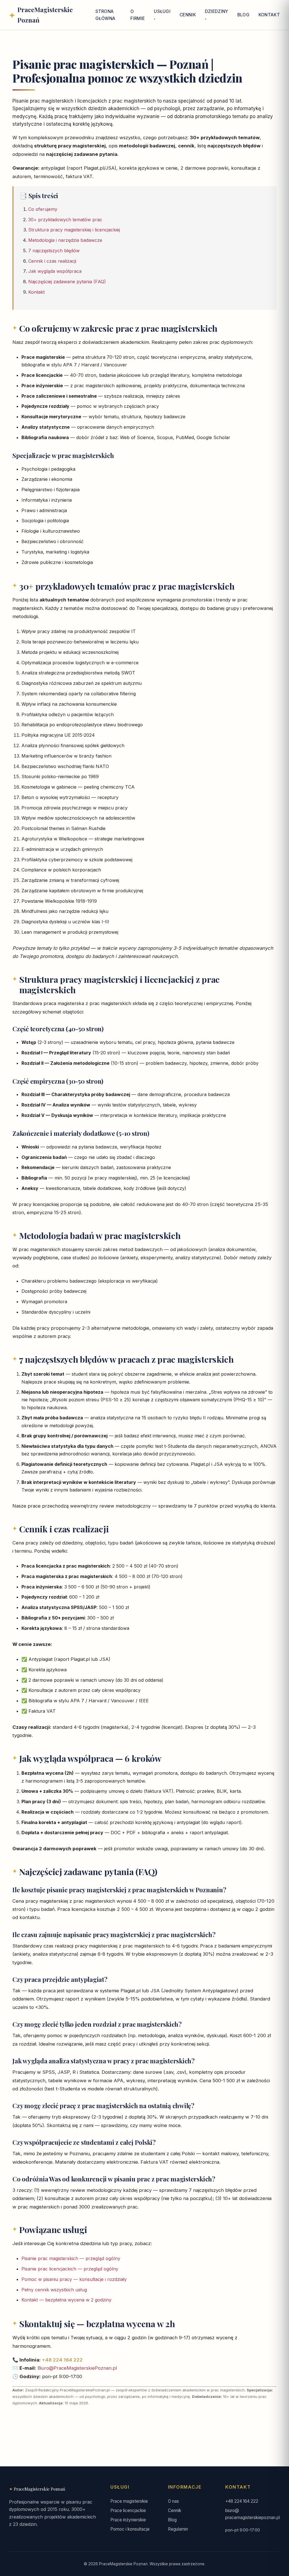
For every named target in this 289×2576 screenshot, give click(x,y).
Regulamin (178, 2529)
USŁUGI (162, 11)
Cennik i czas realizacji (52, 261)
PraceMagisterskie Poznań (40, 2489)
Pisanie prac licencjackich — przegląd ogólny (70, 2269)
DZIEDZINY (217, 11)
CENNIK (188, 15)
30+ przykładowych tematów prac (65, 220)
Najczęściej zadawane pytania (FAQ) (67, 282)
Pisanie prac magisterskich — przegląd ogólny (71, 2258)
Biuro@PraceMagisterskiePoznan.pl (77, 2368)
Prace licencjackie (128, 2510)
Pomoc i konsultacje (130, 2529)
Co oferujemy (43, 209)
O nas (173, 2501)
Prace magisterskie (129, 2501)
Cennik (175, 2510)
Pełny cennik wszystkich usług (54, 2290)
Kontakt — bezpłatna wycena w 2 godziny (66, 2300)
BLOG (243, 15)
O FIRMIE (138, 15)
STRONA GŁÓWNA (106, 15)
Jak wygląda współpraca (55, 271)
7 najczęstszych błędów (54, 251)
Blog (172, 2520)
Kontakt (36, 292)
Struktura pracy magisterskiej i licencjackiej (74, 230)
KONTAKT (269, 15)
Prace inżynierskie (128, 2520)
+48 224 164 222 (62, 2360)
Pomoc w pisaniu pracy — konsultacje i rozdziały (74, 2279)
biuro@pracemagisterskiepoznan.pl (253, 2514)
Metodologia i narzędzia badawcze (65, 240)
